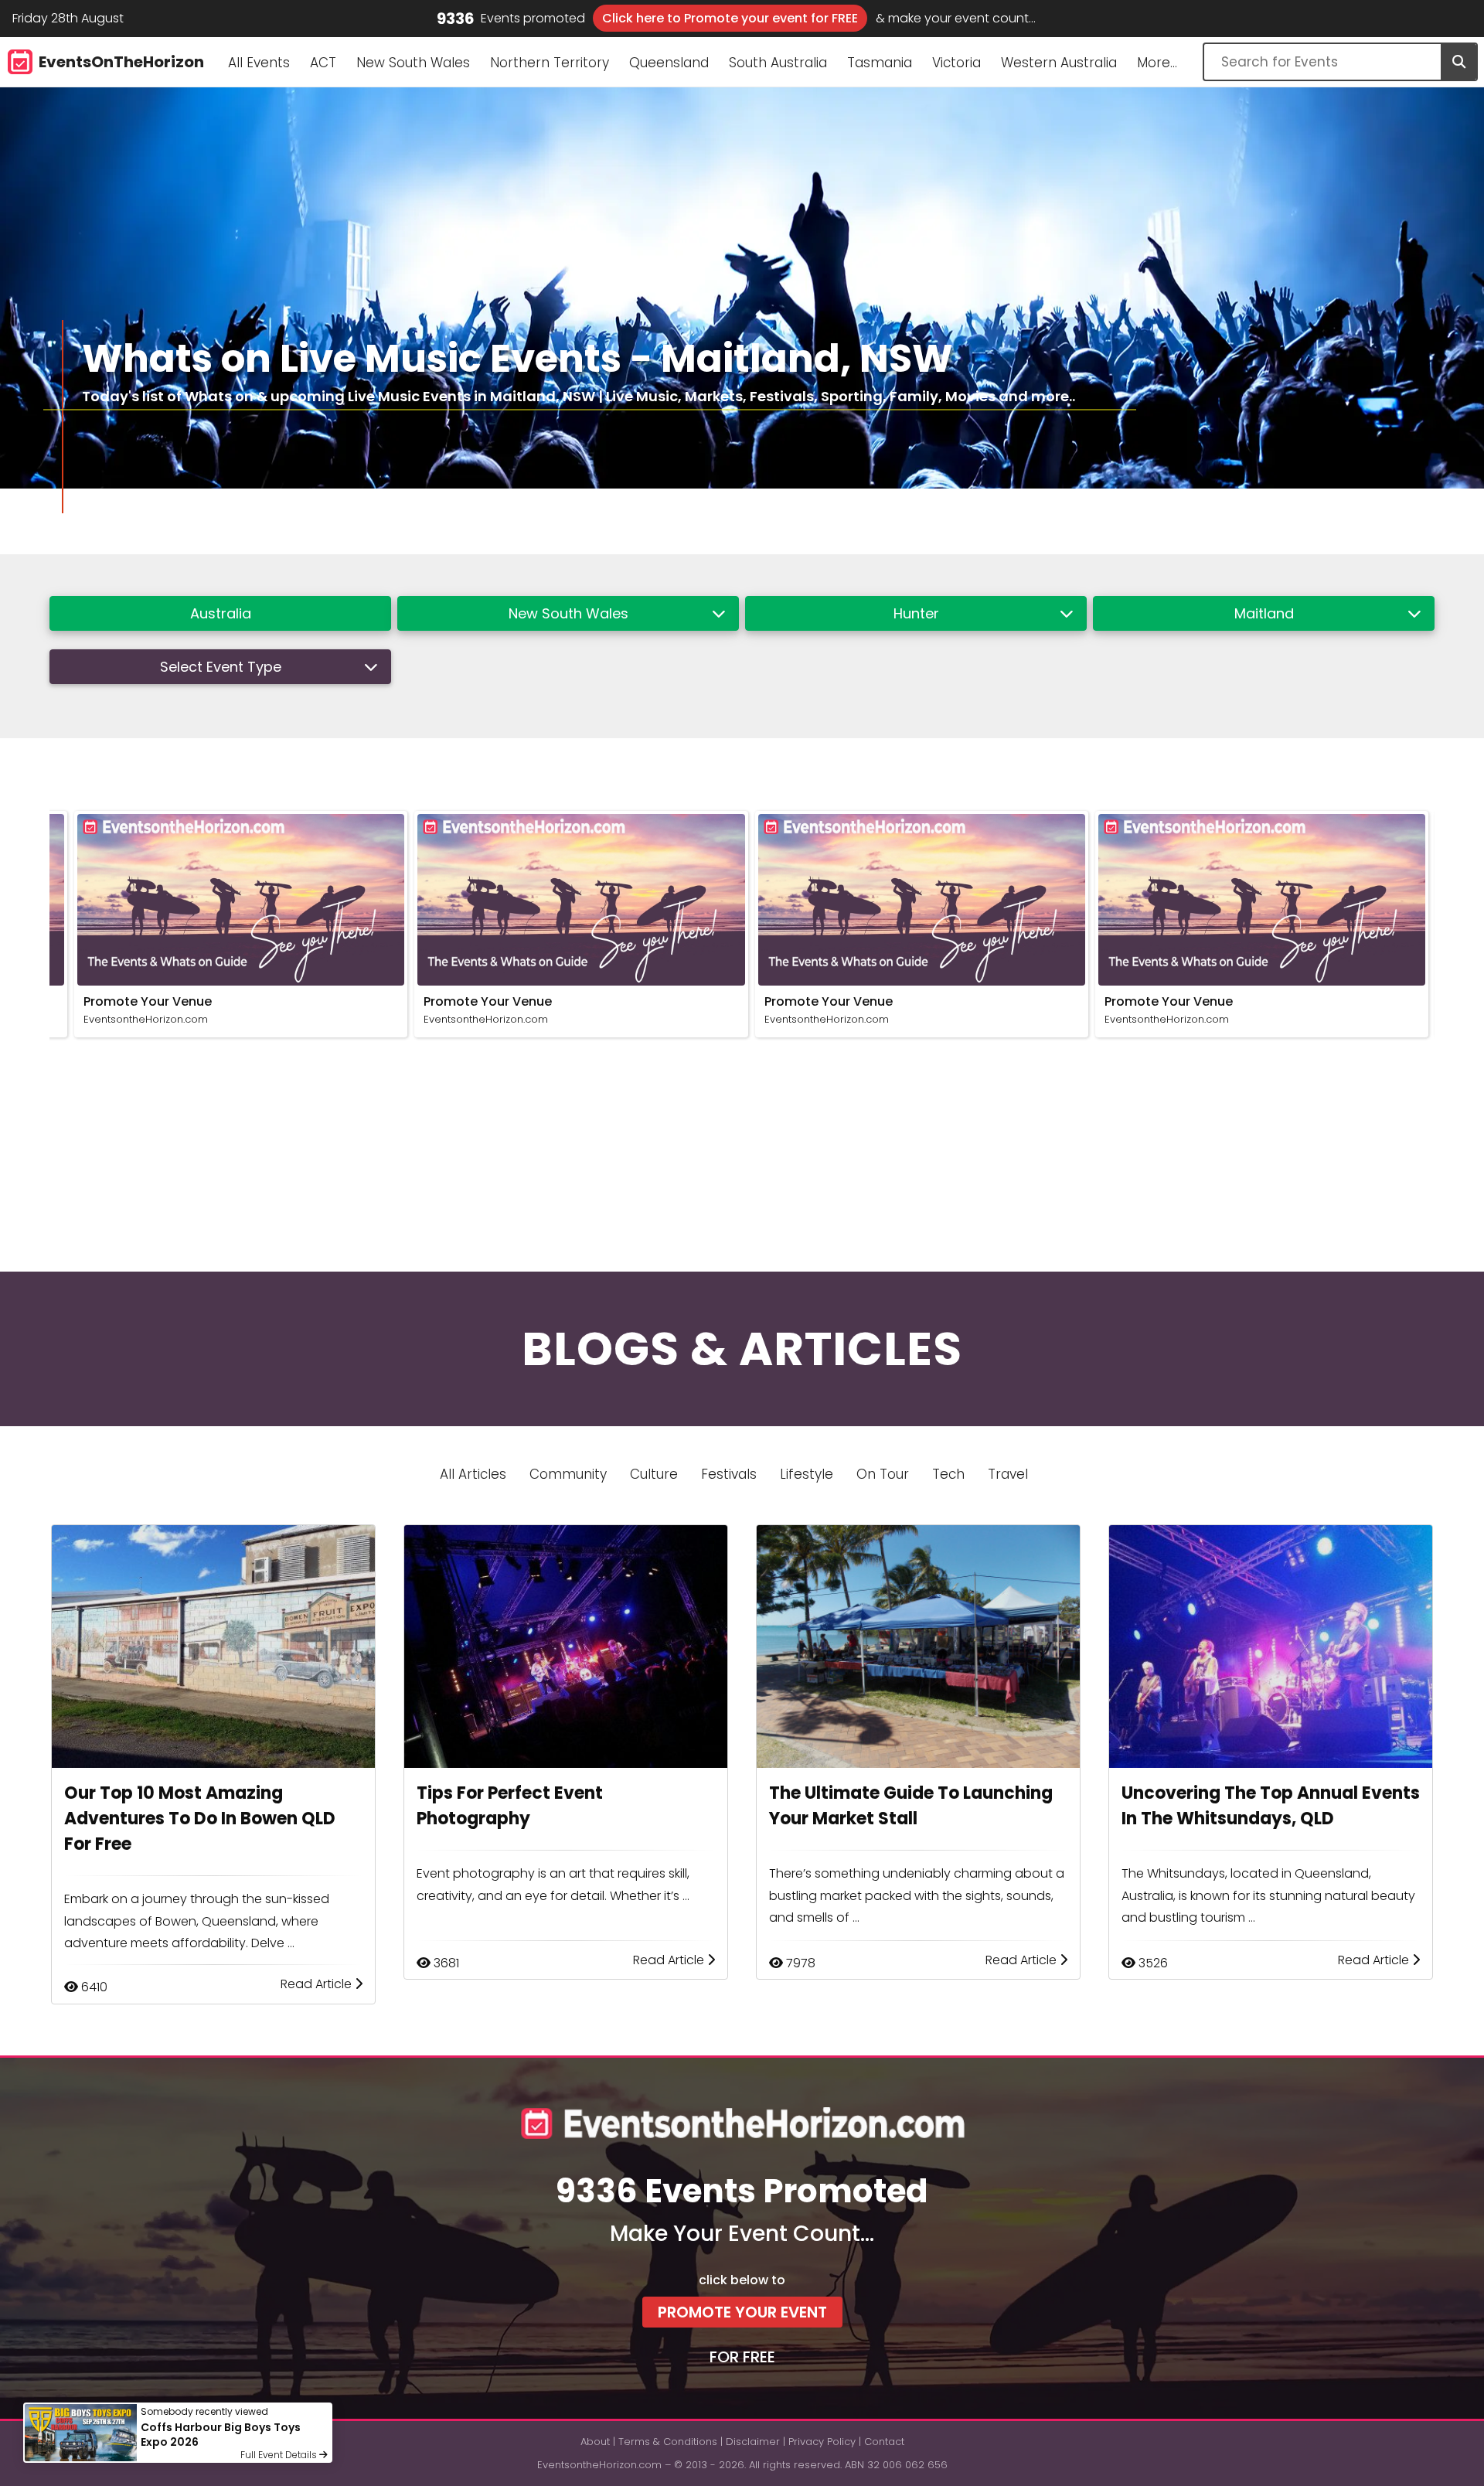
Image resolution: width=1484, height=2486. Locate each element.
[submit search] (1458, 62)
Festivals (729, 1474)
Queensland (669, 63)
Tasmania (880, 63)
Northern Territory (550, 63)
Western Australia (1059, 63)
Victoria (956, 63)
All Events (259, 63)
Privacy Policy (822, 2442)
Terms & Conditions (668, 2442)
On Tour (883, 1474)
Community (568, 1474)
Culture (654, 1474)
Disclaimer (753, 2442)
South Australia (778, 63)
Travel (1008, 1474)
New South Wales (413, 63)
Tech (948, 1474)
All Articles (473, 1474)
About (595, 2442)
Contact (884, 2442)
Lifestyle (807, 1474)
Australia (221, 613)
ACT (323, 63)
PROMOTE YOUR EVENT (742, 2312)
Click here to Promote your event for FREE (730, 18)
